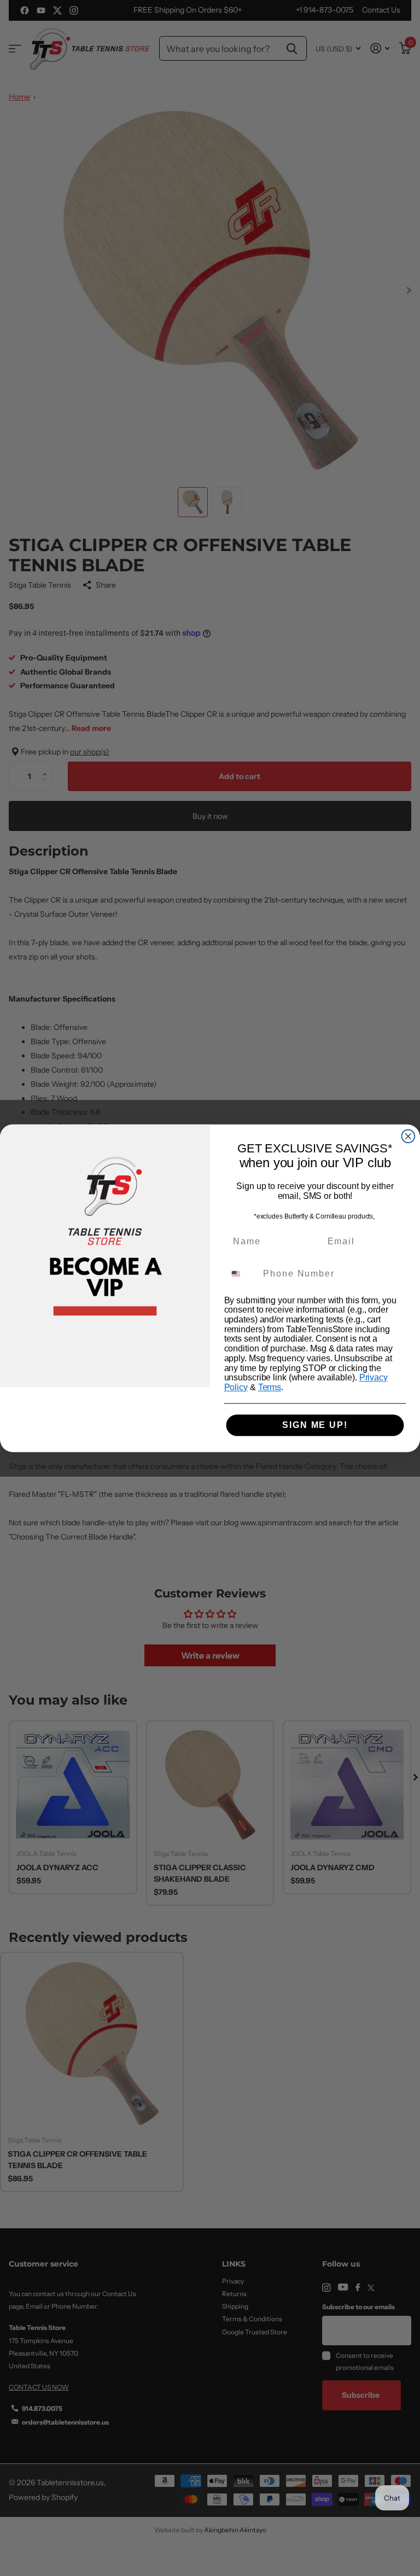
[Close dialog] (409, 1136)
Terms (270, 1387)
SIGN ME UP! (315, 1425)
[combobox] (241, 1274)
